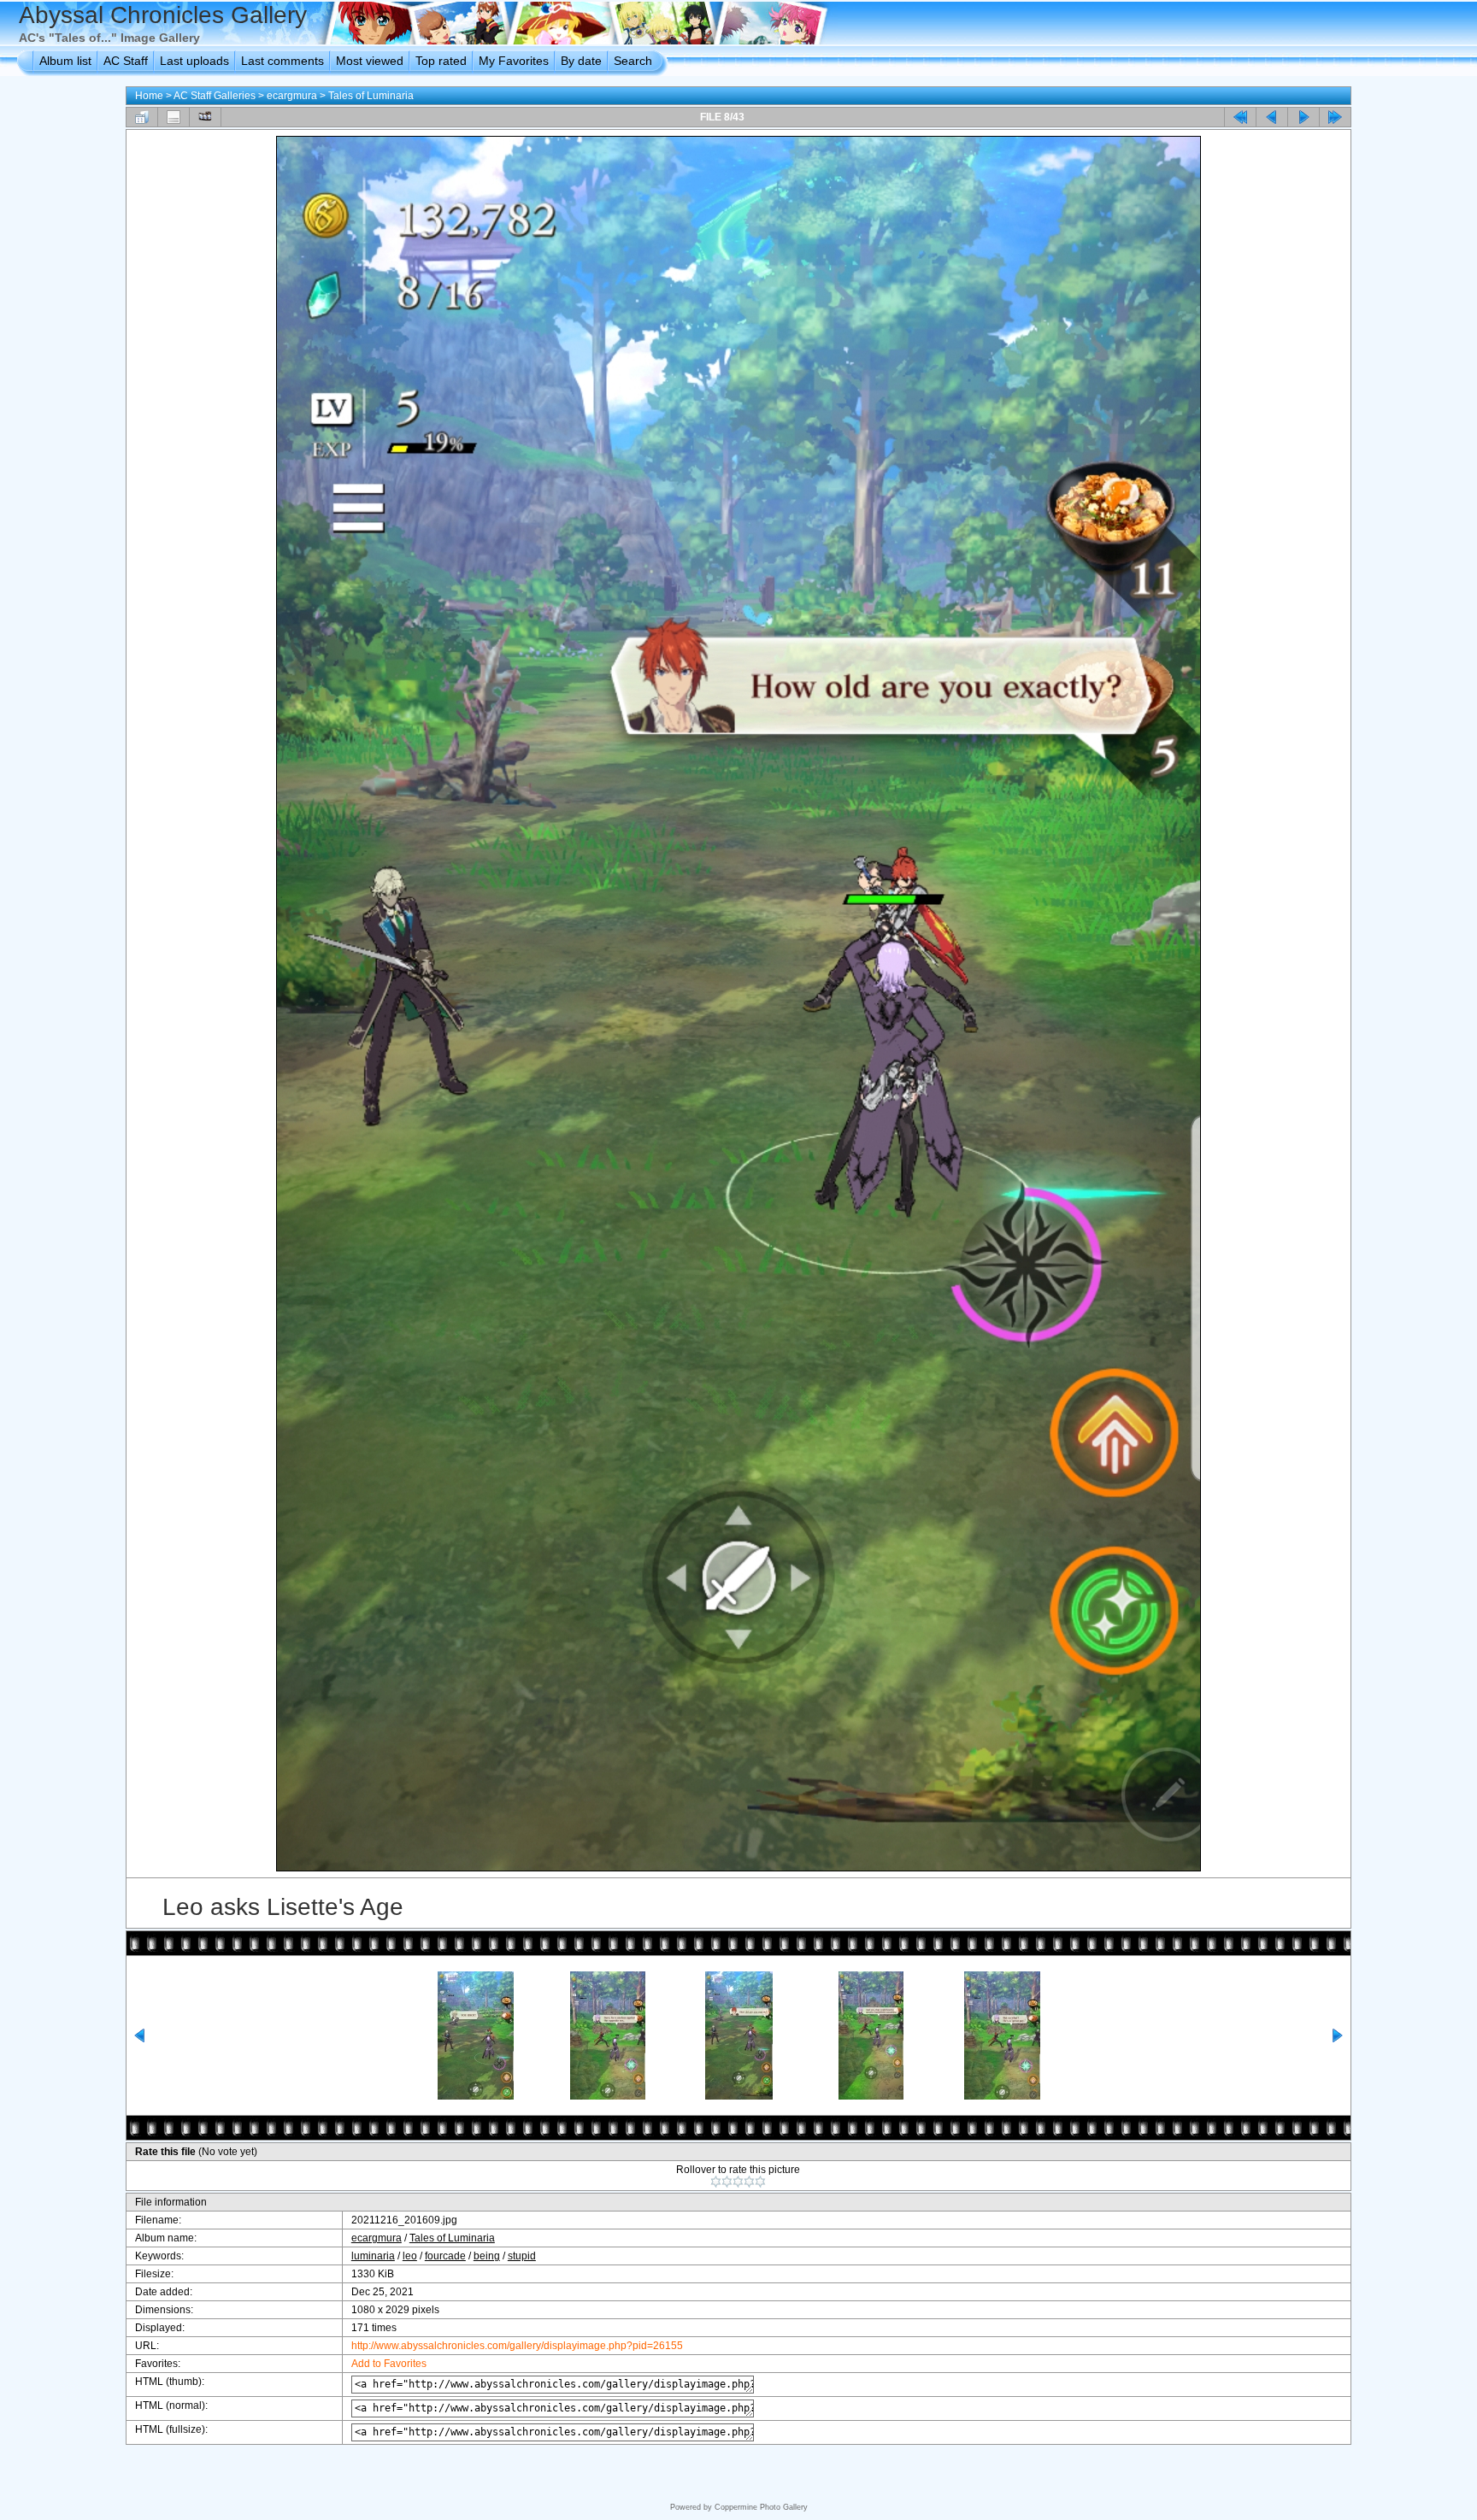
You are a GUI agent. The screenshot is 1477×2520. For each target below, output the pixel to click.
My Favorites (514, 61)
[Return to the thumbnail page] (142, 117)
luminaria (373, 2256)
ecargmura (292, 96)
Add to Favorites (389, 2364)
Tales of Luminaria (371, 96)
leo (410, 2256)
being (487, 2256)
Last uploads (194, 61)
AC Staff (126, 61)
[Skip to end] (1335, 117)
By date (581, 61)
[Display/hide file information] (174, 117)
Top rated (441, 61)
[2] (727, 2182)
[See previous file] (1272, 117)
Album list (65, 61)
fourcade (445, 2256)
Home (149, 96)
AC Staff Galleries (215, 96)
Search (633, 61)
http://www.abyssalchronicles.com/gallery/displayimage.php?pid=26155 (517, 2346)
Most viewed (370, 61)
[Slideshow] (205, 117)
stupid (522, 2256)
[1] (716, 2182)
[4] (749, 2182)
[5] (760, 2182)
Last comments (282, 61)
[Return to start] (1240, 117)
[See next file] (1303, 117)
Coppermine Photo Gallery (761, 2507)
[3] (738, 2182)
